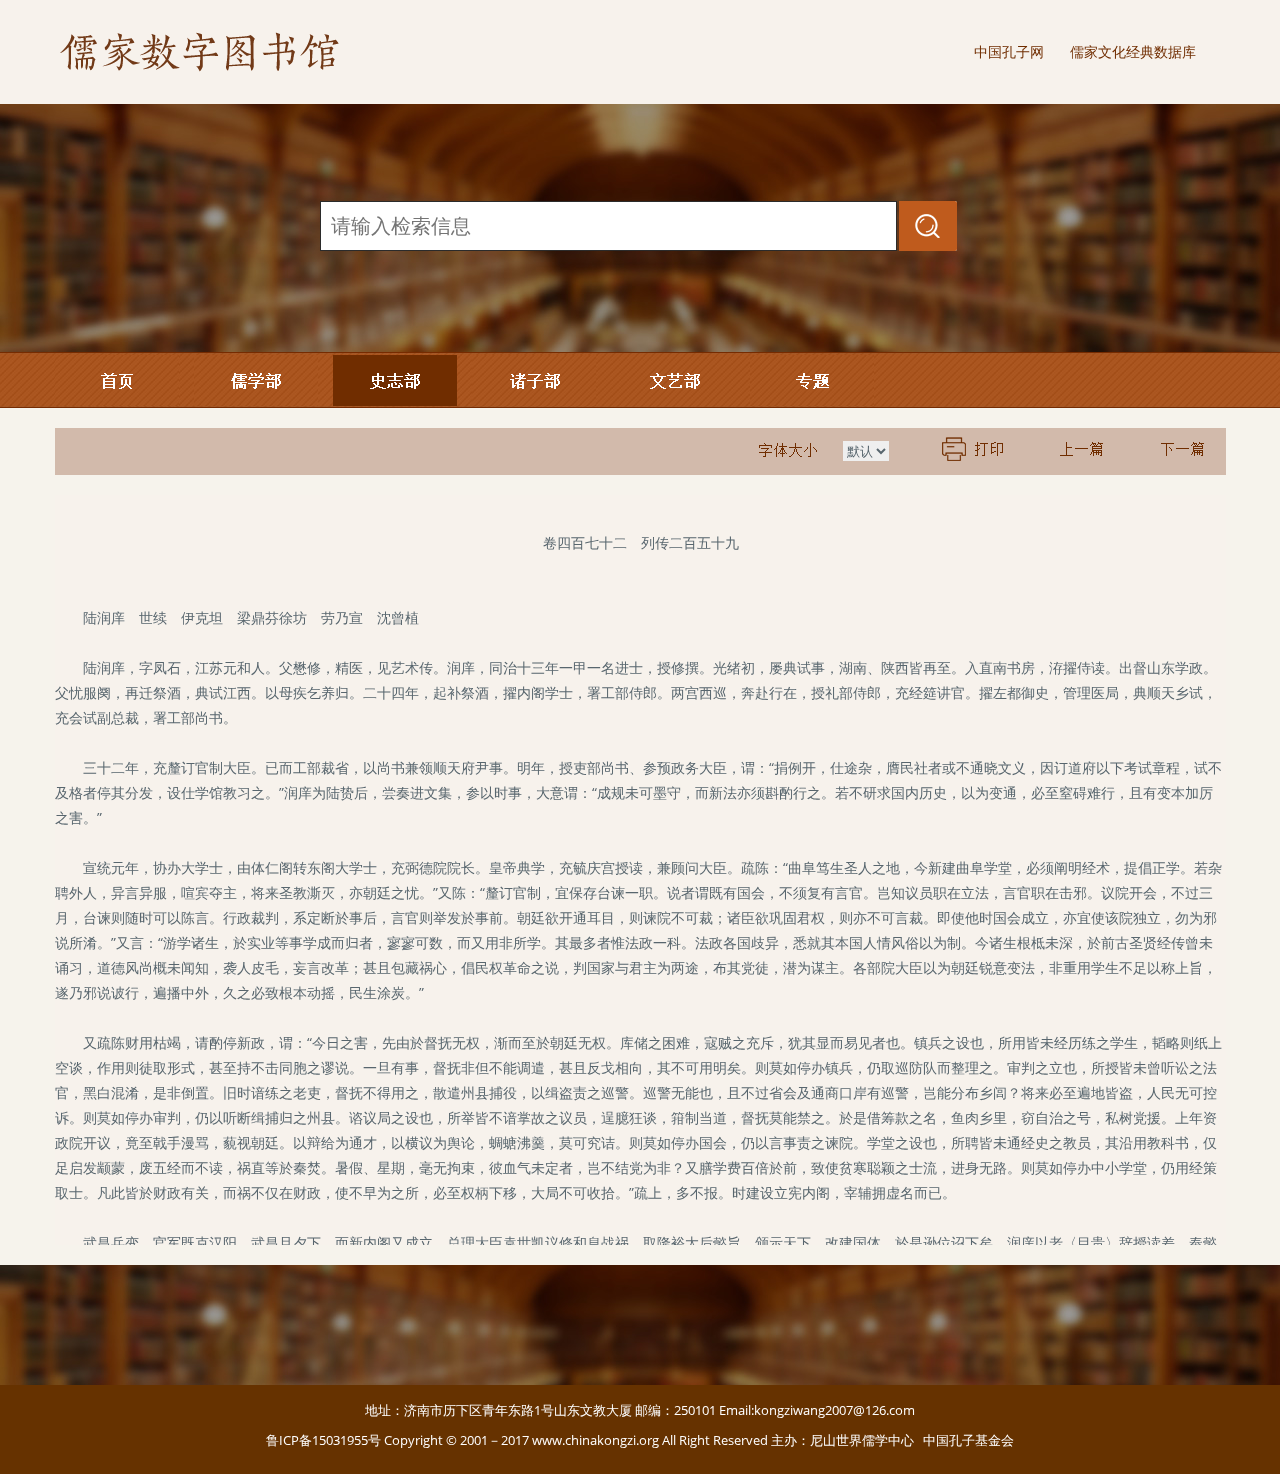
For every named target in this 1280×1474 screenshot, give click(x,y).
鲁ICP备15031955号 (323, 1440)
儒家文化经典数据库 (1133, 51)
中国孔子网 (1009, 51)
